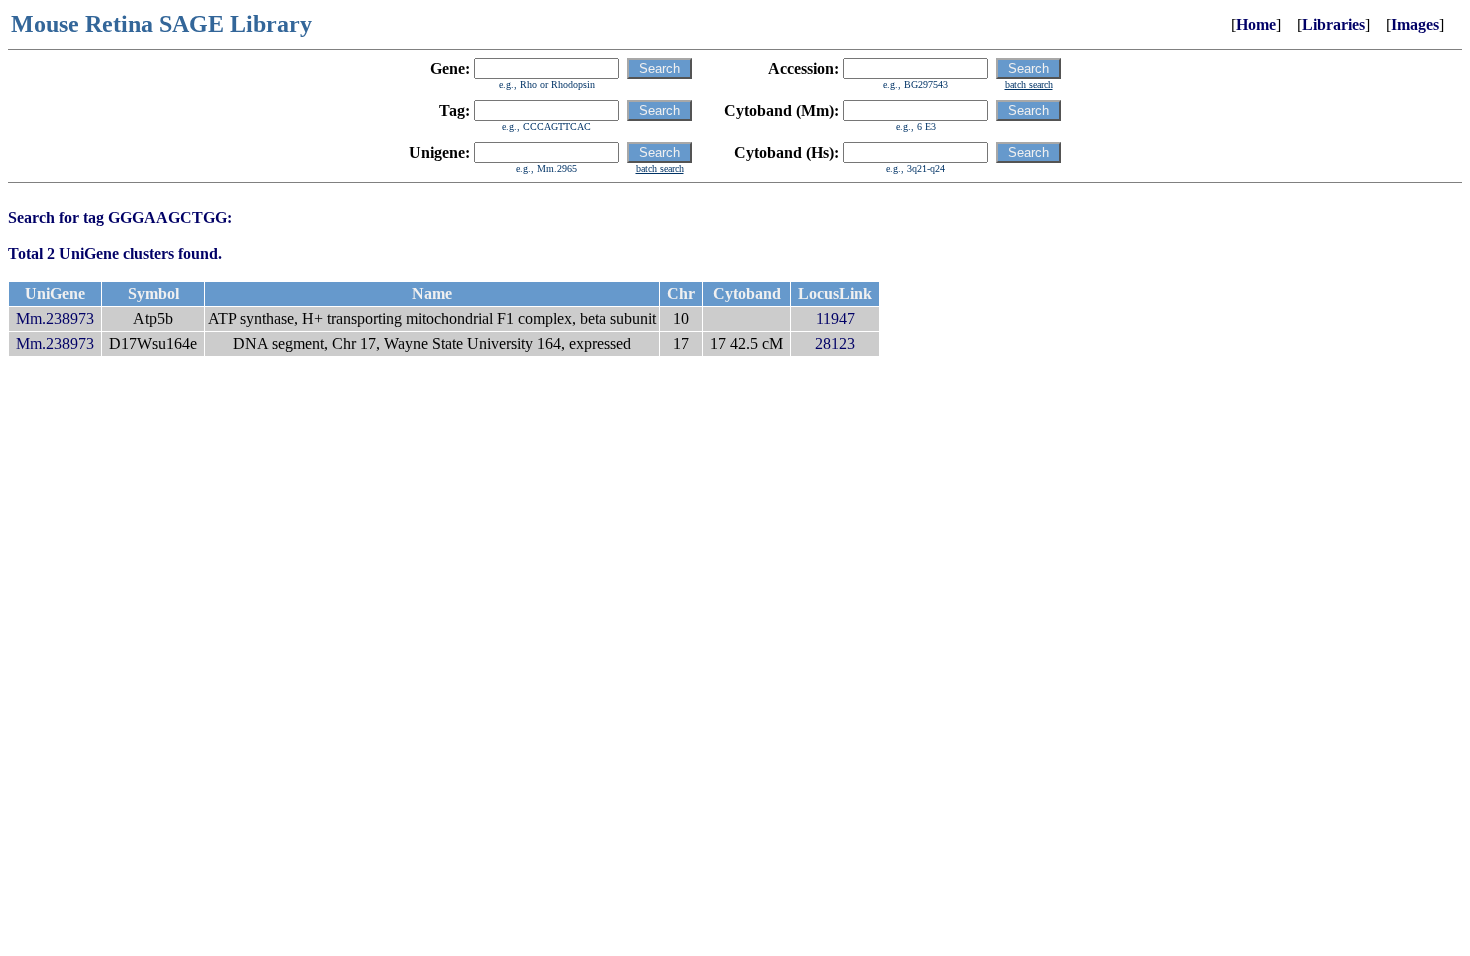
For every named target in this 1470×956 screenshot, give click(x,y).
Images (1415, 24)
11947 (835, 318)
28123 (835, 343)
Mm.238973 (55, 318)
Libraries (1333, 24)
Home (1256, 24)
